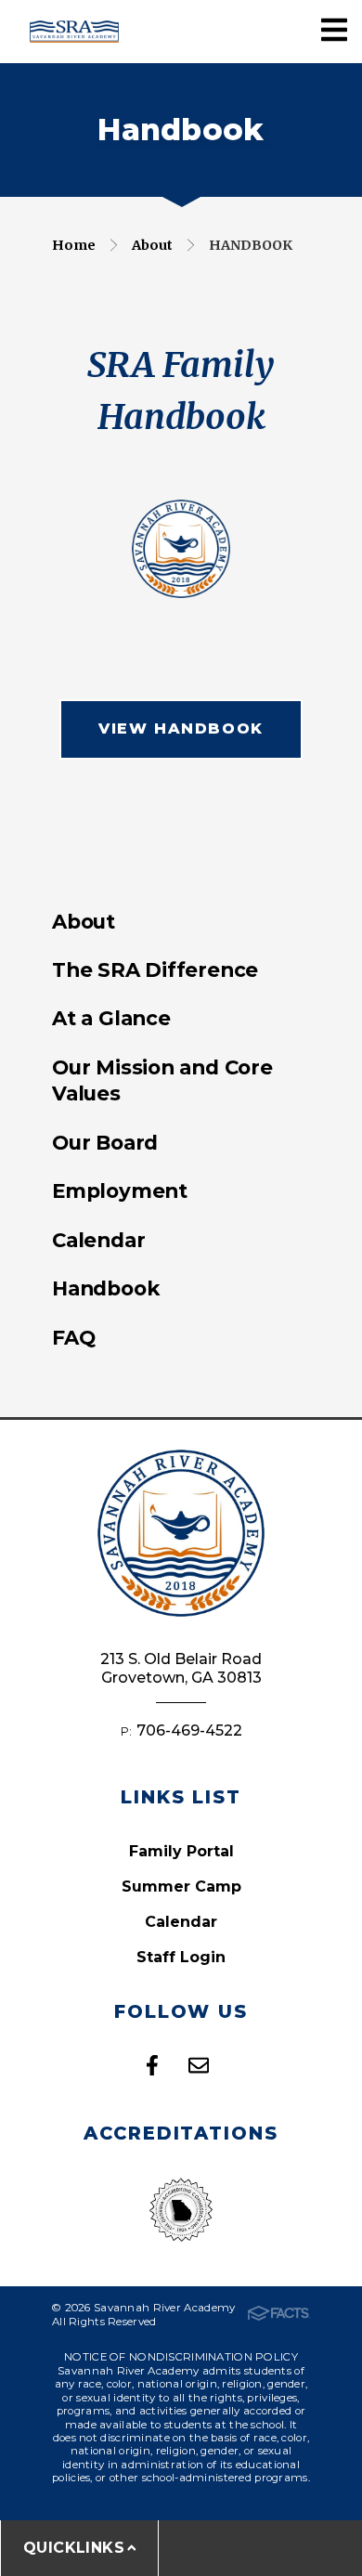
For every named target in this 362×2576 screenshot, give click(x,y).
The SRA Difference (155, 969)
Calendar (98, 1240)
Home (74, 245)
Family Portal (181, 1851)
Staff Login (181, 1957)
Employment (120, 1190)
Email (199, 2065)
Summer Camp (181, 1886)
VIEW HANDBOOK (181, 729)
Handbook (251, 245)
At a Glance (111, 1018)
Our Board (105, 1142)
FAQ (73, 1337)
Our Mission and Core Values (162, 1080)
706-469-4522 (189, 1730)
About (152, 245)
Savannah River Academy (74, 32)
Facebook (152, 2065)
